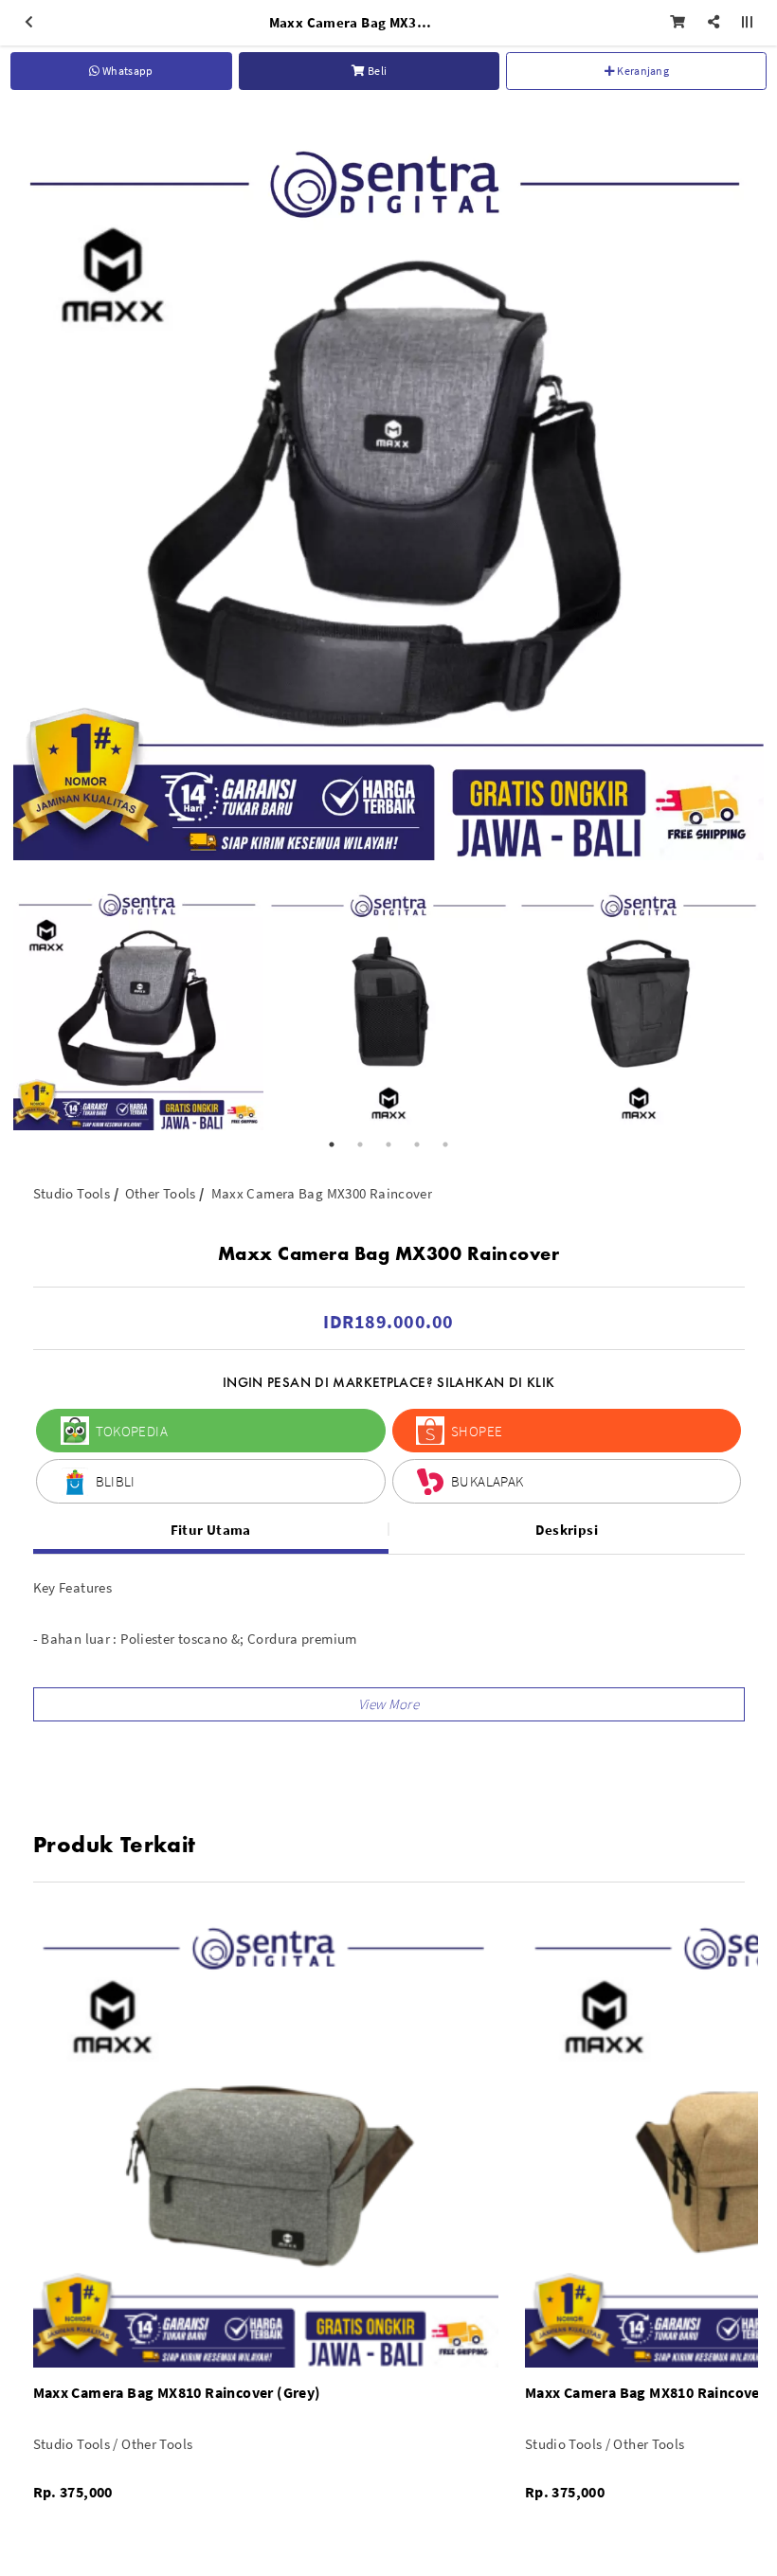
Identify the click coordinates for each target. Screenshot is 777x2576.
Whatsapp (127, 71)
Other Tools (161, 1193)
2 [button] (360, 1144)
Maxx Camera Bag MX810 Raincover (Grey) (177, 2392)
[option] (388, 485)
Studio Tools (72, 1193)
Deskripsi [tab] (567, 1530)
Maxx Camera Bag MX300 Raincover (322, 1193)
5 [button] (445, 1144)
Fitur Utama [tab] (211, 1530)
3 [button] (388, 1144)
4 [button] (417, 1144)
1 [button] (332, 1144)
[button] (389, 1704)
